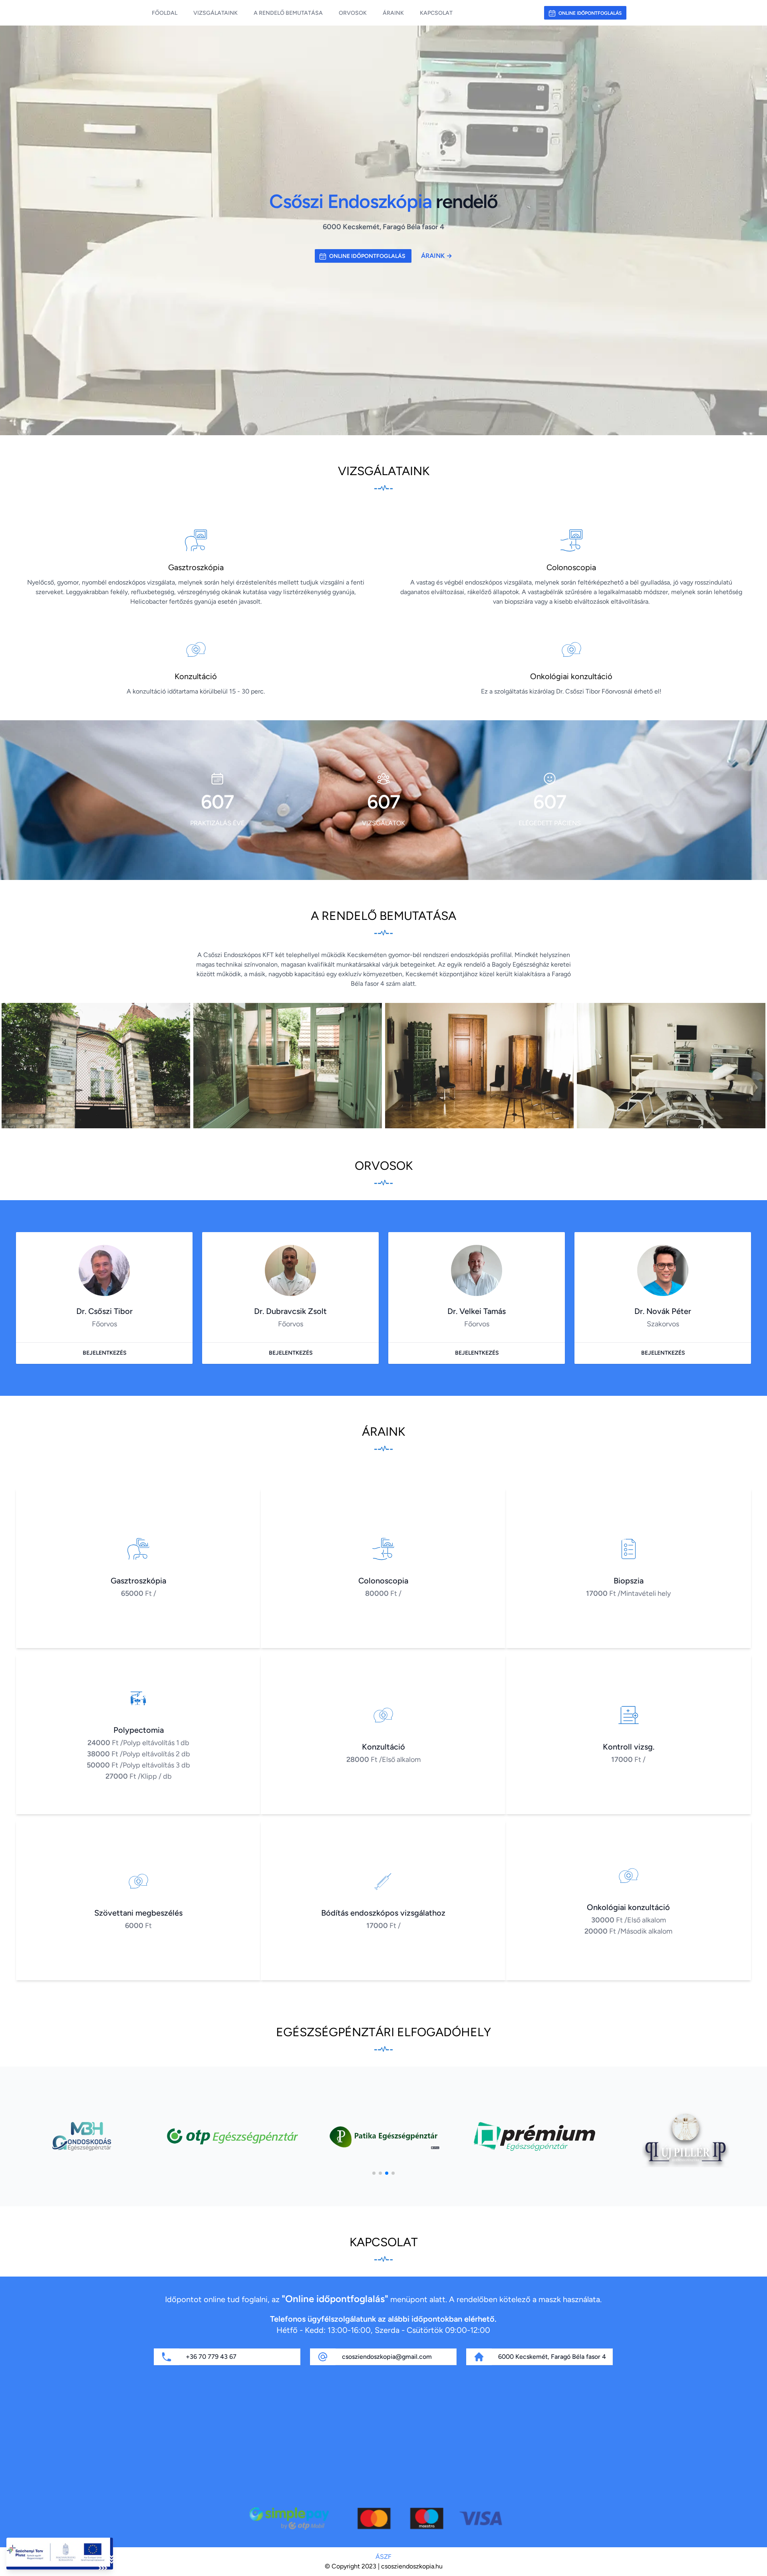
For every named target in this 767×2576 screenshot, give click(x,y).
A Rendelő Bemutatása (288, 13)
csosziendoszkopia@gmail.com (387, 2357)
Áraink (393, 13)
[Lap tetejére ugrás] (754, 2563)
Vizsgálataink (216, 13)
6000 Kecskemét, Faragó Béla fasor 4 (552, 2357)
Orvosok (353, 13)
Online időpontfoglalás (590, 13)
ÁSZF (383, 2557)
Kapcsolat (436, 13)
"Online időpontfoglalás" (335, 2299)
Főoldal (165, 13)
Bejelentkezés (105, 1353)
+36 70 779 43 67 (211, 2357)
